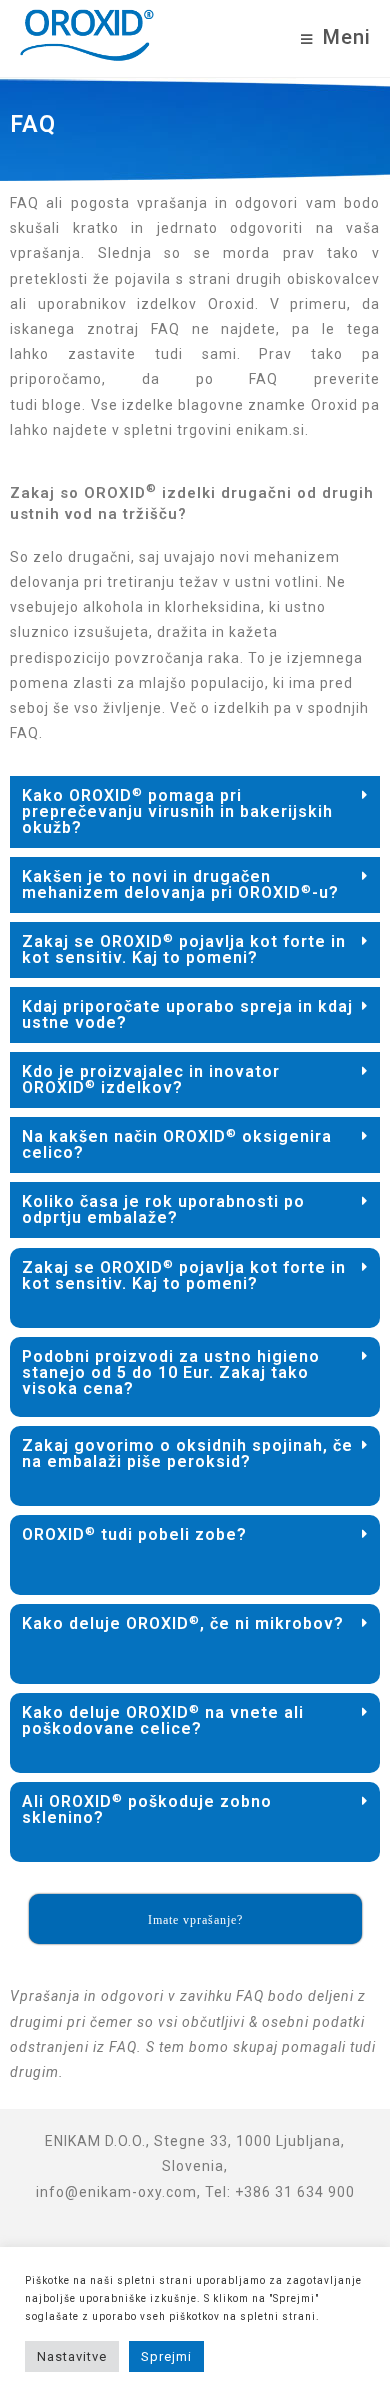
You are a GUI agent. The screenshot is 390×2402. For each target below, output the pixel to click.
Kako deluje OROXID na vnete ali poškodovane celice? (163, 1720)
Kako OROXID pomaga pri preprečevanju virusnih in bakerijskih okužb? (177, 811)
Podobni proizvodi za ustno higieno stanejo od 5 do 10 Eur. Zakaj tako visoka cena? (171, 1372)
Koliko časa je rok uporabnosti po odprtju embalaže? (163, 1209)
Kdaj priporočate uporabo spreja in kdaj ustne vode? (187, 1014)
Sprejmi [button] (166, 2356)
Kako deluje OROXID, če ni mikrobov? (183, 1623)
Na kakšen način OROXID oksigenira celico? (177, 1144)
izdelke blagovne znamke (216, 405)
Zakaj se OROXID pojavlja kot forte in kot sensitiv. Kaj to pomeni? (184, 949)
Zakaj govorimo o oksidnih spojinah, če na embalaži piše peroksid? (187, 1453)
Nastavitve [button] (72, 2356)
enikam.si (270, 430)
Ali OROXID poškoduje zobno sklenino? (147, 1809)
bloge (62, 405)
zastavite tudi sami (152, 354)
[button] (195, 812)
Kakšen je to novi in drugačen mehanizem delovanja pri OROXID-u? (180, 884)
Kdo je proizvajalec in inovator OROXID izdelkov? (151, 1079)
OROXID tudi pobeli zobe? (134, 1534)
